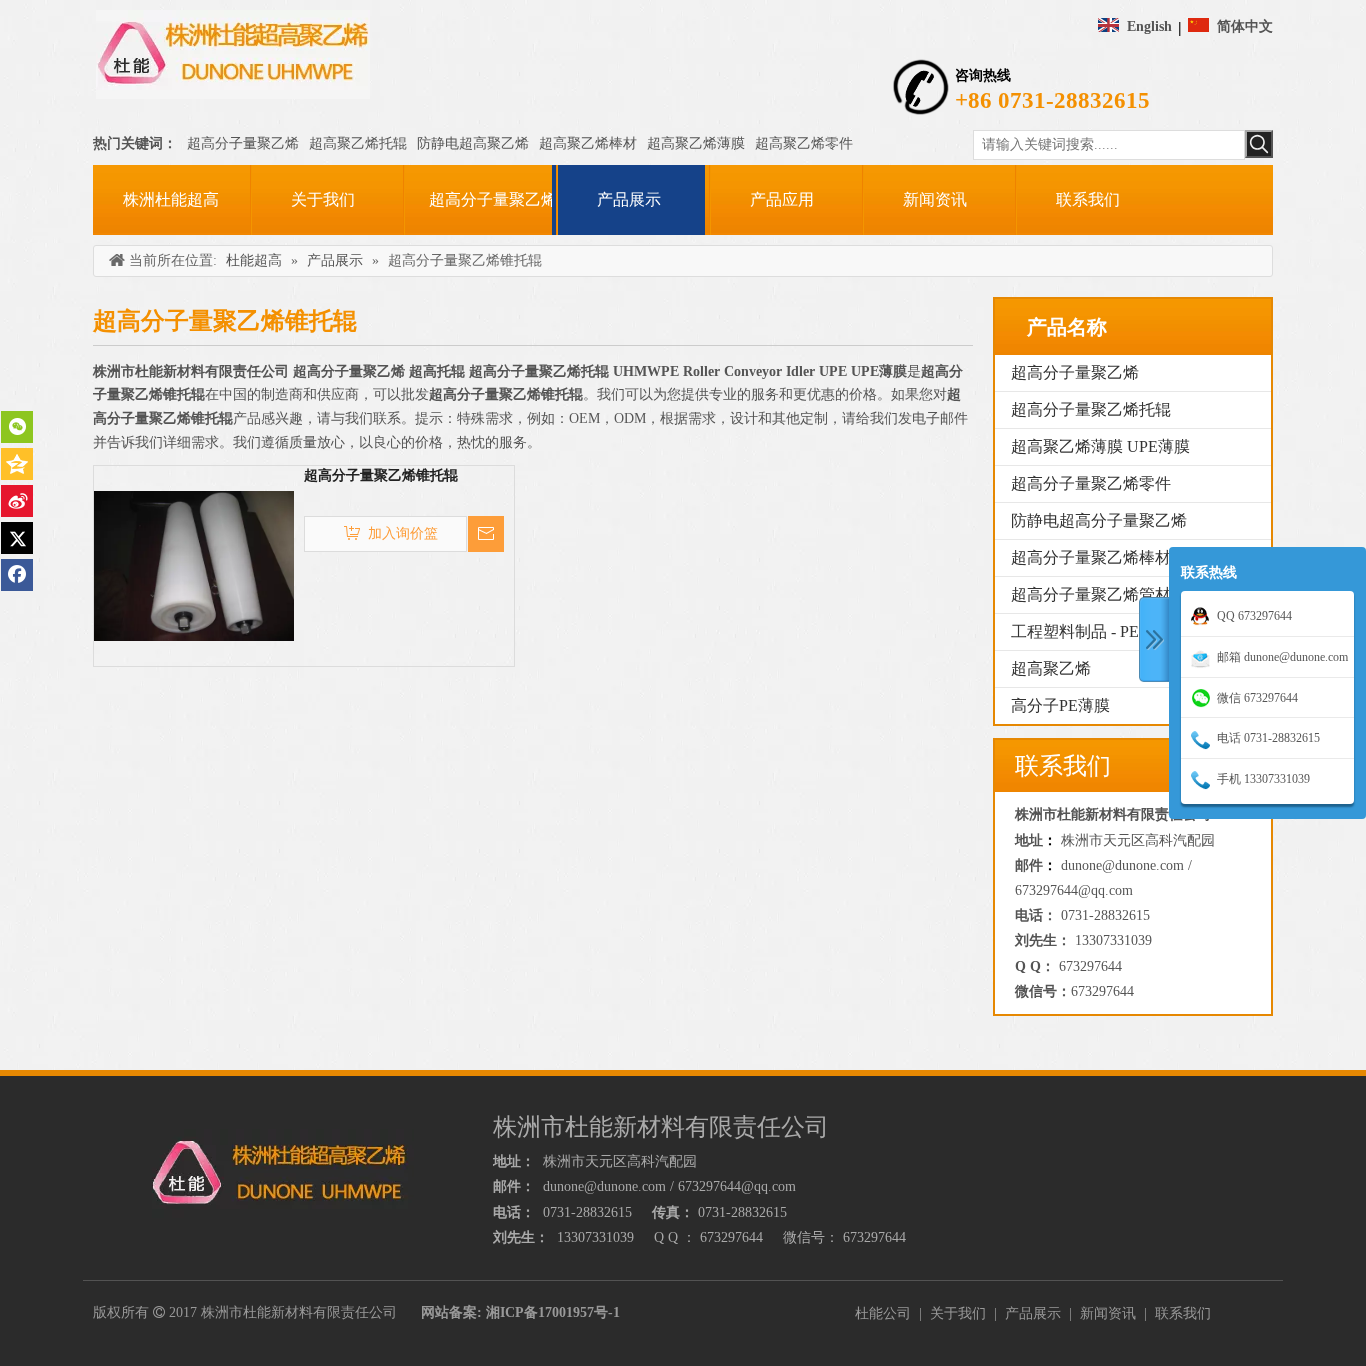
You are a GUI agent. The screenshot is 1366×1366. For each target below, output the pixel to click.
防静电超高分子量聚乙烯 (1099, 520)
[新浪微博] (17, 501)
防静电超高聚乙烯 (473, 143)
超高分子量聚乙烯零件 (1091, 483)
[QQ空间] (17, 464)
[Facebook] (17, 575)
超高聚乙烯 (1051, 668)
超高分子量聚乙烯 (243, 143)
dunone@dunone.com (604, 1186)
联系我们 (1183, 1313)
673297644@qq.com (1074, 890)
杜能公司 (883, 1313)
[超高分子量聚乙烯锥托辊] (194, 564)
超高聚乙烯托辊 (358, 143)
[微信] (17, 427)
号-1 (607, 1312)
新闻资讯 (1108, 1313)
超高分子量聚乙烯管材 (1091, 594)
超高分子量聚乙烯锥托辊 (381, 475)
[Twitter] (17, 538)
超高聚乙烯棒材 (588, 143)
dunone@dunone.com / (1126, 865)
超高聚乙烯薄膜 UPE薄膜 (1100, 446)
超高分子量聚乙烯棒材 (1091, 557)
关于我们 (958, 1313)
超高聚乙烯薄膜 (696, 143)
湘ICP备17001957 (540, 1312)
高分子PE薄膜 (1060, 705)
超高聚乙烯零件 (804, 143)
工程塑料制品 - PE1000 (1091, 631)
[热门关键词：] (1259, 144)
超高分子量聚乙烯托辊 (1091, 409)
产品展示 (1033, 1313)
